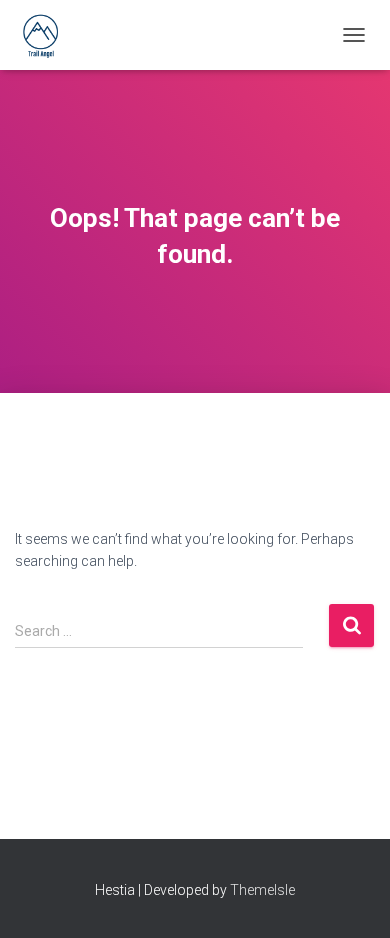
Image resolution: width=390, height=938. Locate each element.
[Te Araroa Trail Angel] (48, 35)
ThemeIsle (262, 890)
